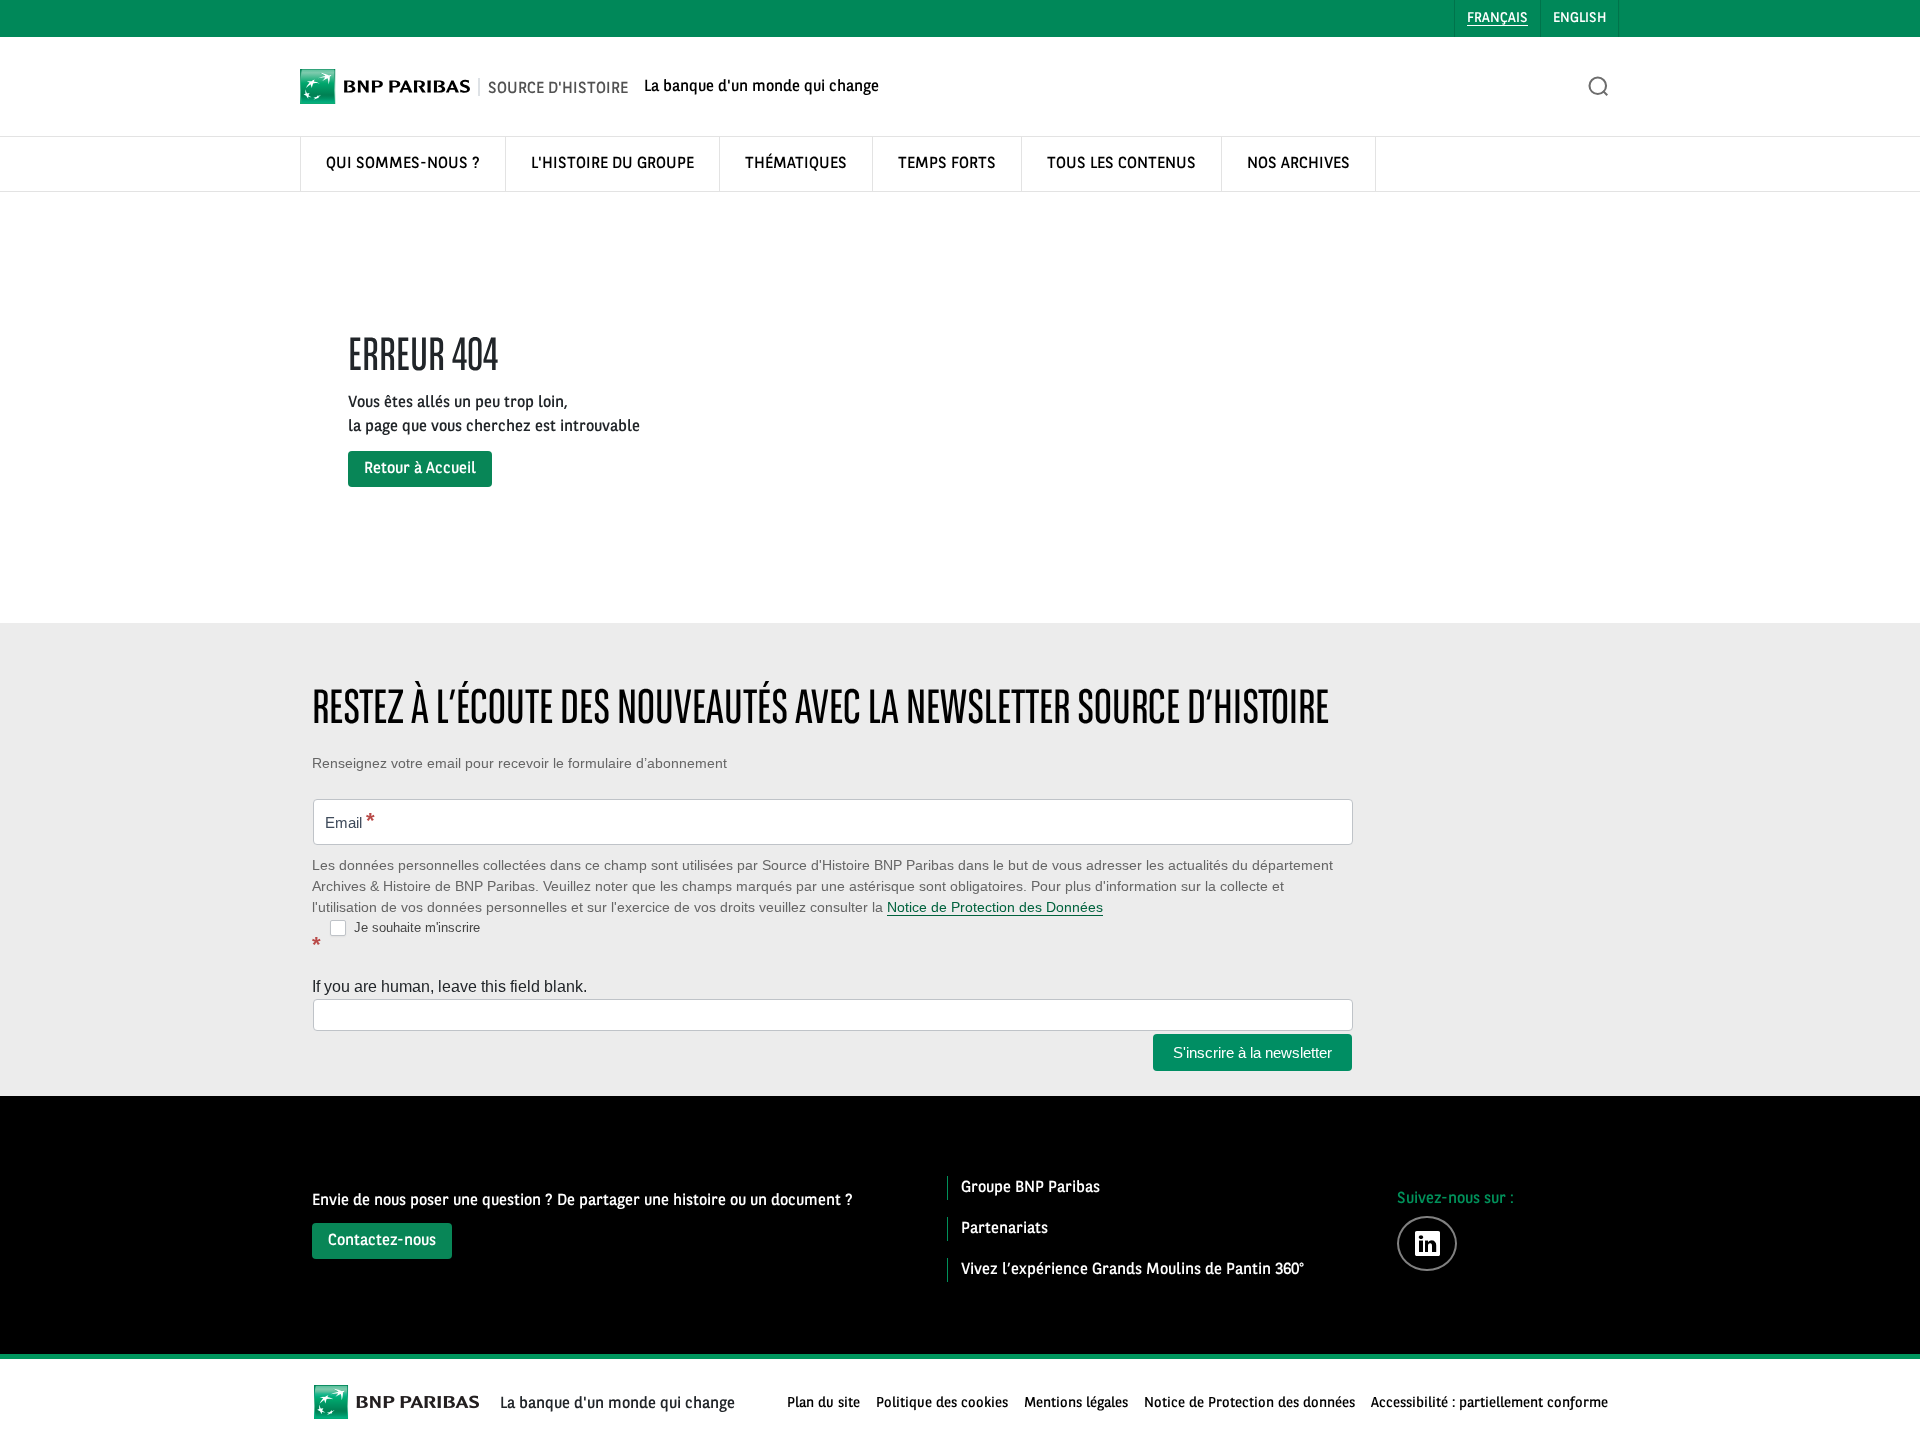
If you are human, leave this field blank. (449, 986)
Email (350, 820)
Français (1497, 18)
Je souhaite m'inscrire (415, 927)
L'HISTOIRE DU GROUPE (612, 164)
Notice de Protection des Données (995, 907)
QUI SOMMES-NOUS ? (403, 164)
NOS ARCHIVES (1298, 164)
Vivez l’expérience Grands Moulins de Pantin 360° (1132, 1270)
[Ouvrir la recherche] (1599, 87)
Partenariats (1004, 1229)
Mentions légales (1076, 1403)
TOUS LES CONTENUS (1121, 164)
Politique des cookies (942, 1403)
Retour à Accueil (420, 469)
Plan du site (823, 1403)
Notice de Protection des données (1249, 1403)
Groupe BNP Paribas (1030, 1188)
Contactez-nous (382, 1241)
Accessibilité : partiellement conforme (1489, 1403)
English (1579, 18)
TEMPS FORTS (947, 164)
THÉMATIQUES (796, 164)
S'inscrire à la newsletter (1252, 1052)
